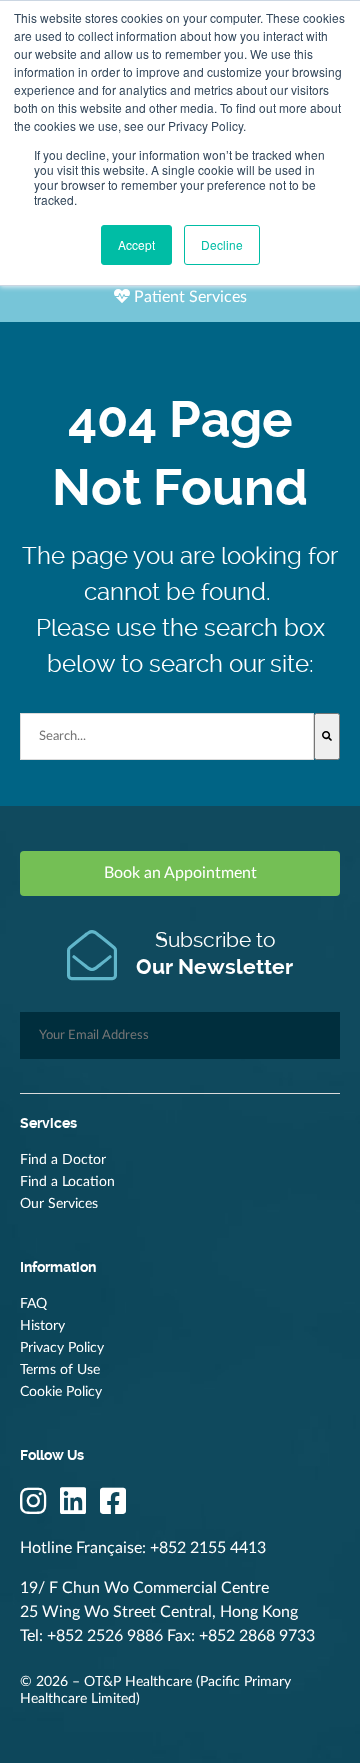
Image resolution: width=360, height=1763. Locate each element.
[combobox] (167, 736)
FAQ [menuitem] (33, 1304)
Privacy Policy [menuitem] (62, 1348)
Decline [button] (222, 244)
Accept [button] (136, 244)
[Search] (327, 736)
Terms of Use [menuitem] (60, 1370)
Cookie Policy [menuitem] (61, 1392)
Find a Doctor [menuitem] (63, 1160)
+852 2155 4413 (208, 1548)
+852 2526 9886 (105, 1636)
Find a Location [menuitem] (67, 1182)
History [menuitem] (42, 1326)
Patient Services (188, 297)
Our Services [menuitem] (59, 1204)
